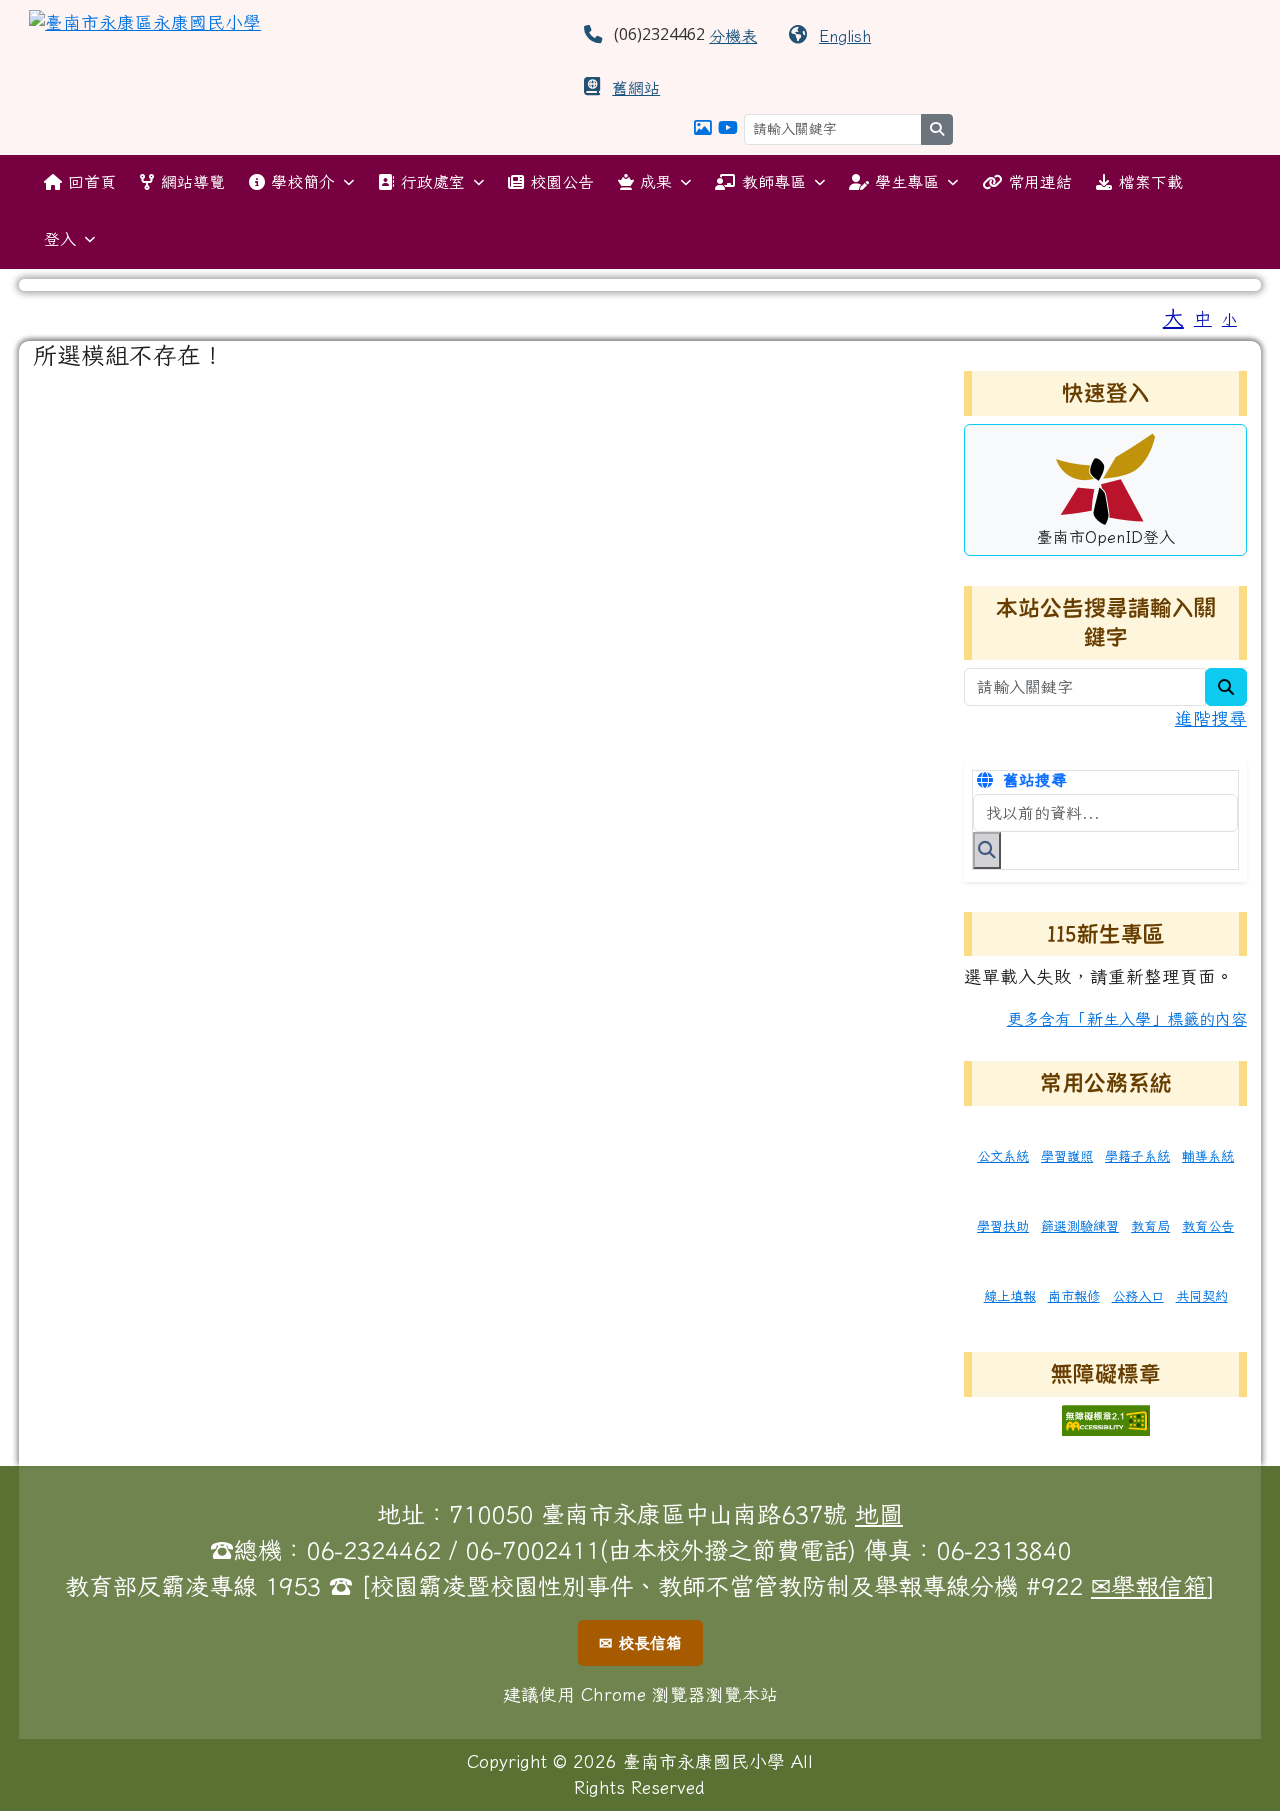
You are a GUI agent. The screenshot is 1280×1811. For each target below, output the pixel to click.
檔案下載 (1151, 182)
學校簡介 (303, 182)
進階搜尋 (1211, 718)
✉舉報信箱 (1149, 1586)
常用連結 (1040, 182)
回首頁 (92, 182)
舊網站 (636, 88)
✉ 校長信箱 (640, 1643)
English (845, 36)
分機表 (733, 36)
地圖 (879, 1514)
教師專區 (774, 182)
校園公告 (562, 182)
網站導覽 (193, 182)
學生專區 (907, 182)
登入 (60, 239)
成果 (656, 182)
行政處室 (433, 182)
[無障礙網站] (1106, 1418)
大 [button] (1173, 317)
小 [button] (1229, 319)
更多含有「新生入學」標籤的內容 (1127, 1019)
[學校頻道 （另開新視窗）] (728, 127)
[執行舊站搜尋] (987, 850)
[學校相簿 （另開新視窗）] (703, 127)
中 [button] (1203, 318)
